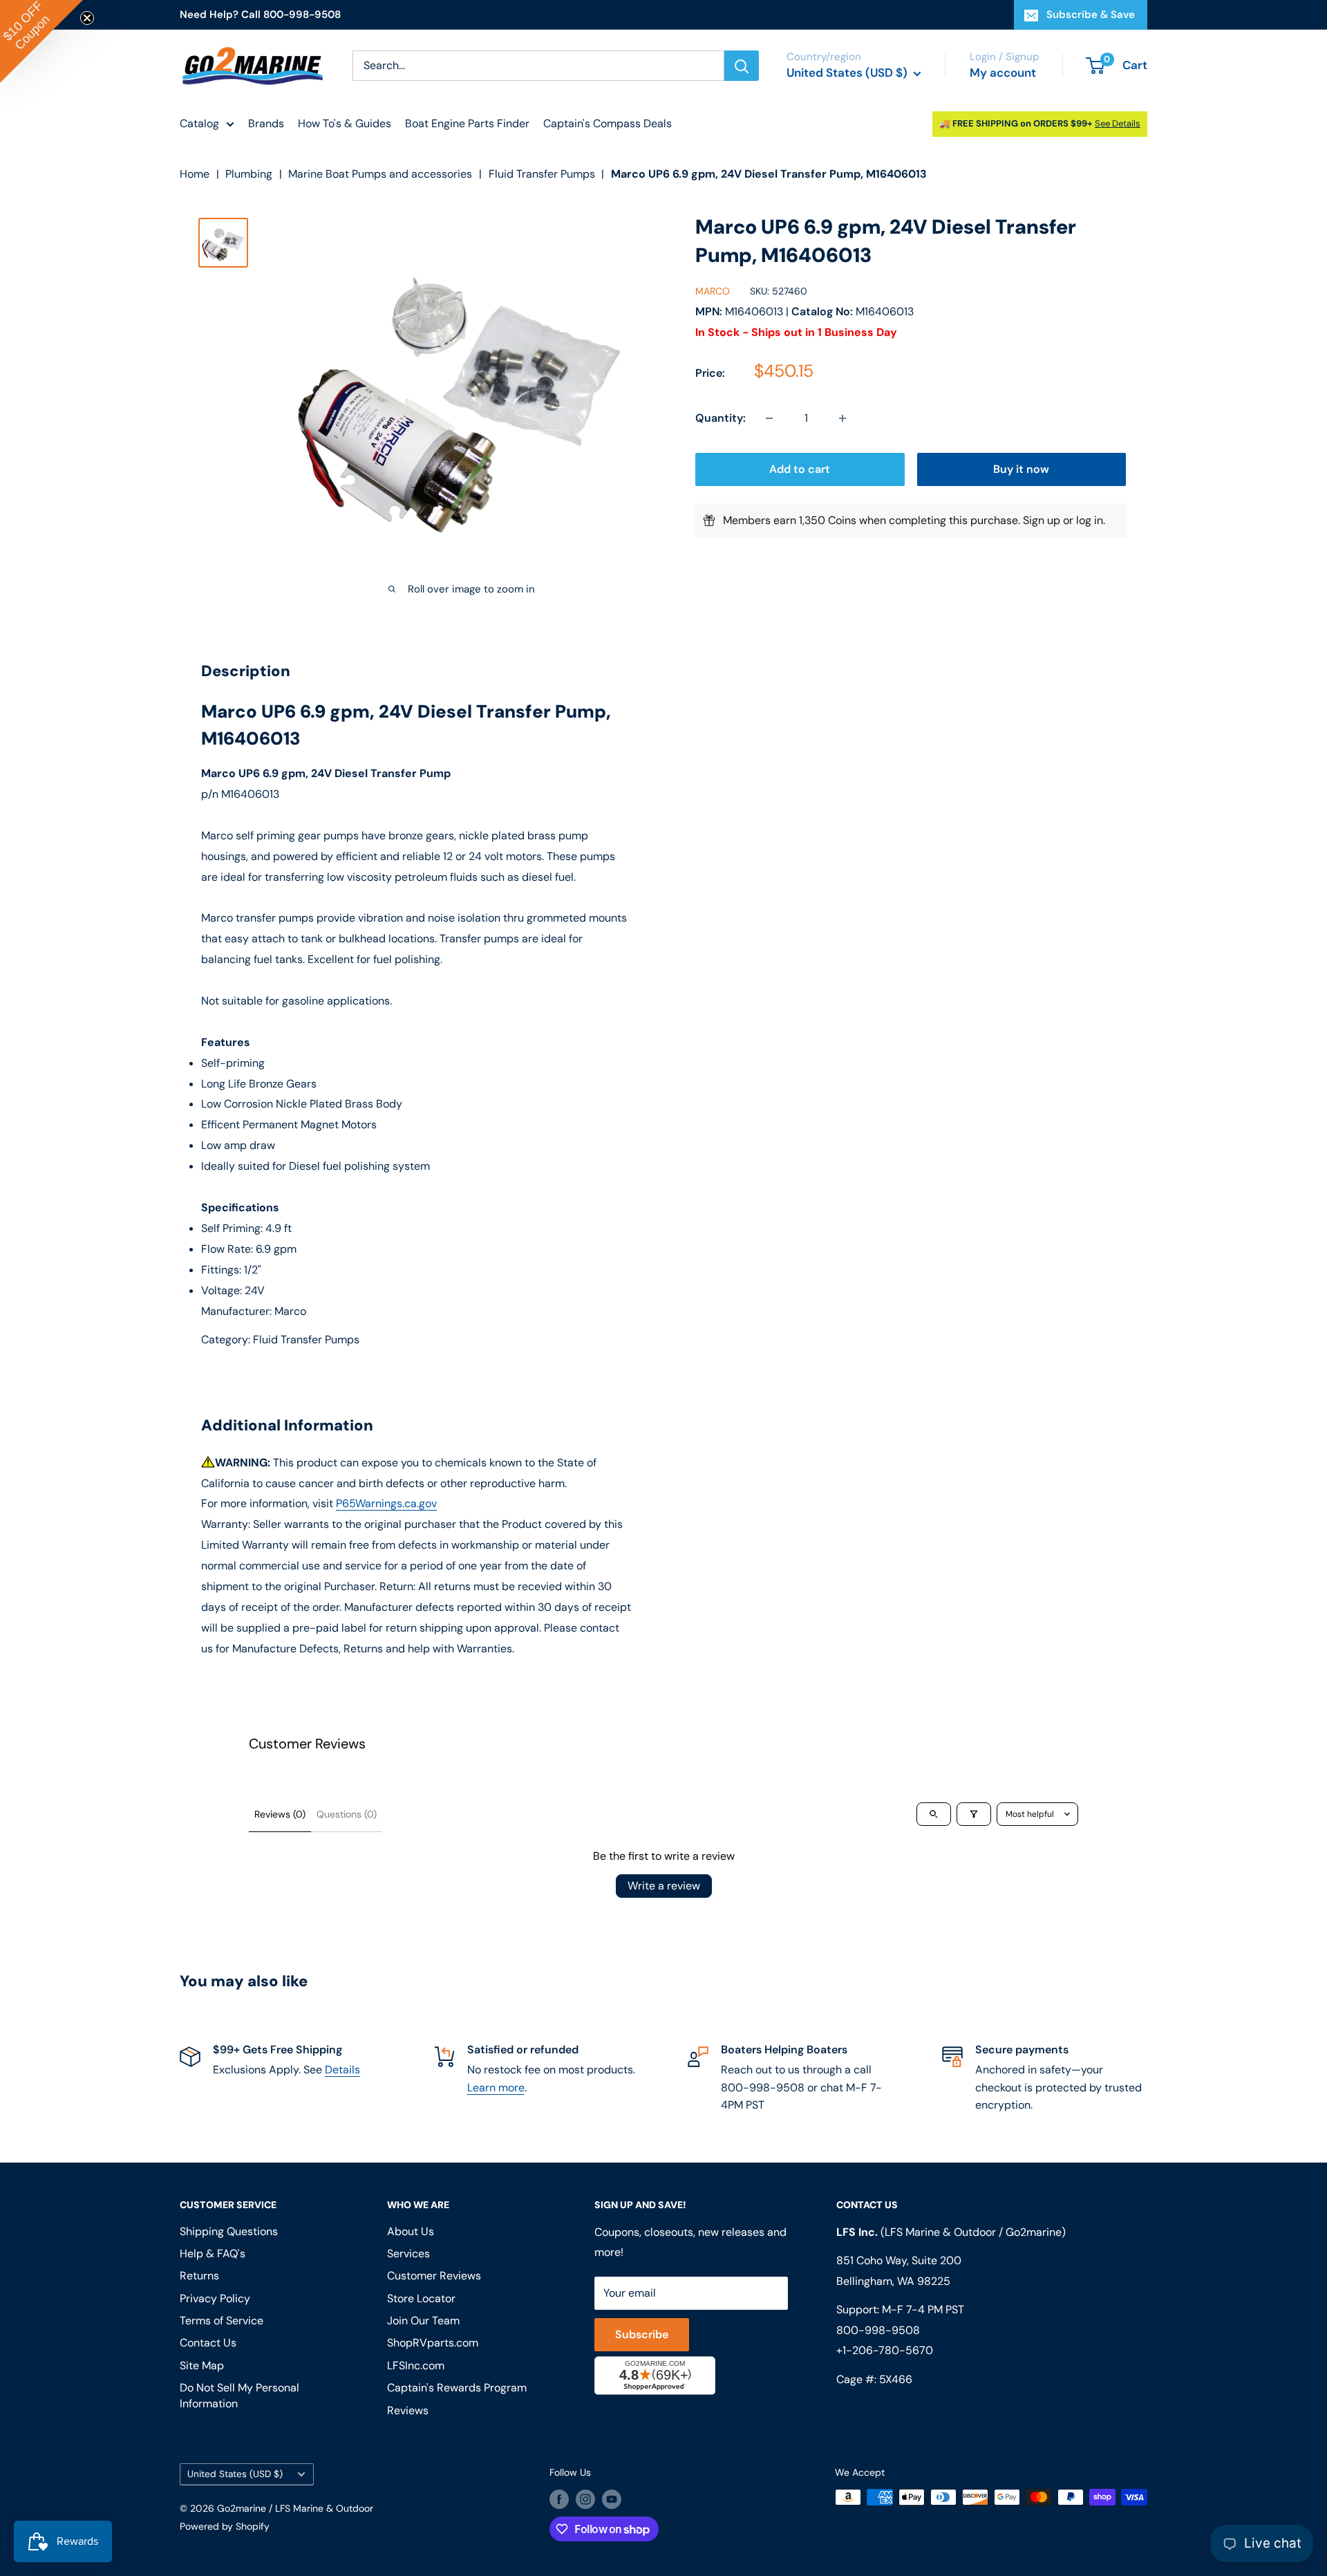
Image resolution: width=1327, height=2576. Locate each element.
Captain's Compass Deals (608, 123)
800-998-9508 (878, 2330)
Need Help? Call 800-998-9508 (260, 15)
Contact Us (208, 2343)
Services (408, 2253)
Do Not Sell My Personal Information (239, 2395)
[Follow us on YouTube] (612, 2499)
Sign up (1042, 520)
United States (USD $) (235, 2474)
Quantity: (721, 418)
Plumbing (249, 174)
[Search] (742, 66)
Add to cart (800, 469)
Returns (199, 2276)
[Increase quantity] (843, 418)
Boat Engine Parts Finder (467, 123)
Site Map (202, 2365)
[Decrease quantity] (769, 418)
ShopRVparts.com (433, 2343)
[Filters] (974, 1814)
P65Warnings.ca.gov (386, 1503)
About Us (411, 2231)
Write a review (664, 1886)
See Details (1118, 123)
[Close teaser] (87, 18)
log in (1090, 520)
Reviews (408, 2410)
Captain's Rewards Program (457, 2388)
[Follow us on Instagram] (585, 2499)
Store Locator (421, 2298)
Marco (713, 291)
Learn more (496, 2088)
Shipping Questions (229, 2231)
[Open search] (934, 1814)
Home (195, 174)
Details (342, 2070)
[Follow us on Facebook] (559, 2499)
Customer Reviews (434, 2276)
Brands (266, 123)
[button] (41, 41)
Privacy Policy (215, 2298)
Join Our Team (423, 2321)
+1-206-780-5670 (885, 2350)
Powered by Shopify (225, 2526)
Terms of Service (222, 2321)
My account (1003, 73)
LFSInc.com (416, 2365)
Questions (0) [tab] (347, 1814)
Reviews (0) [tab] (280, 1814)
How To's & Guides (345, 123)
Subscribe (642, 2334)
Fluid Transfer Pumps (542, 174)
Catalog (199, 123)
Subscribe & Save (1091, 15)
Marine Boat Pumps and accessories (380, 174)
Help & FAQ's (213, 2253)
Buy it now (1021, 469)
